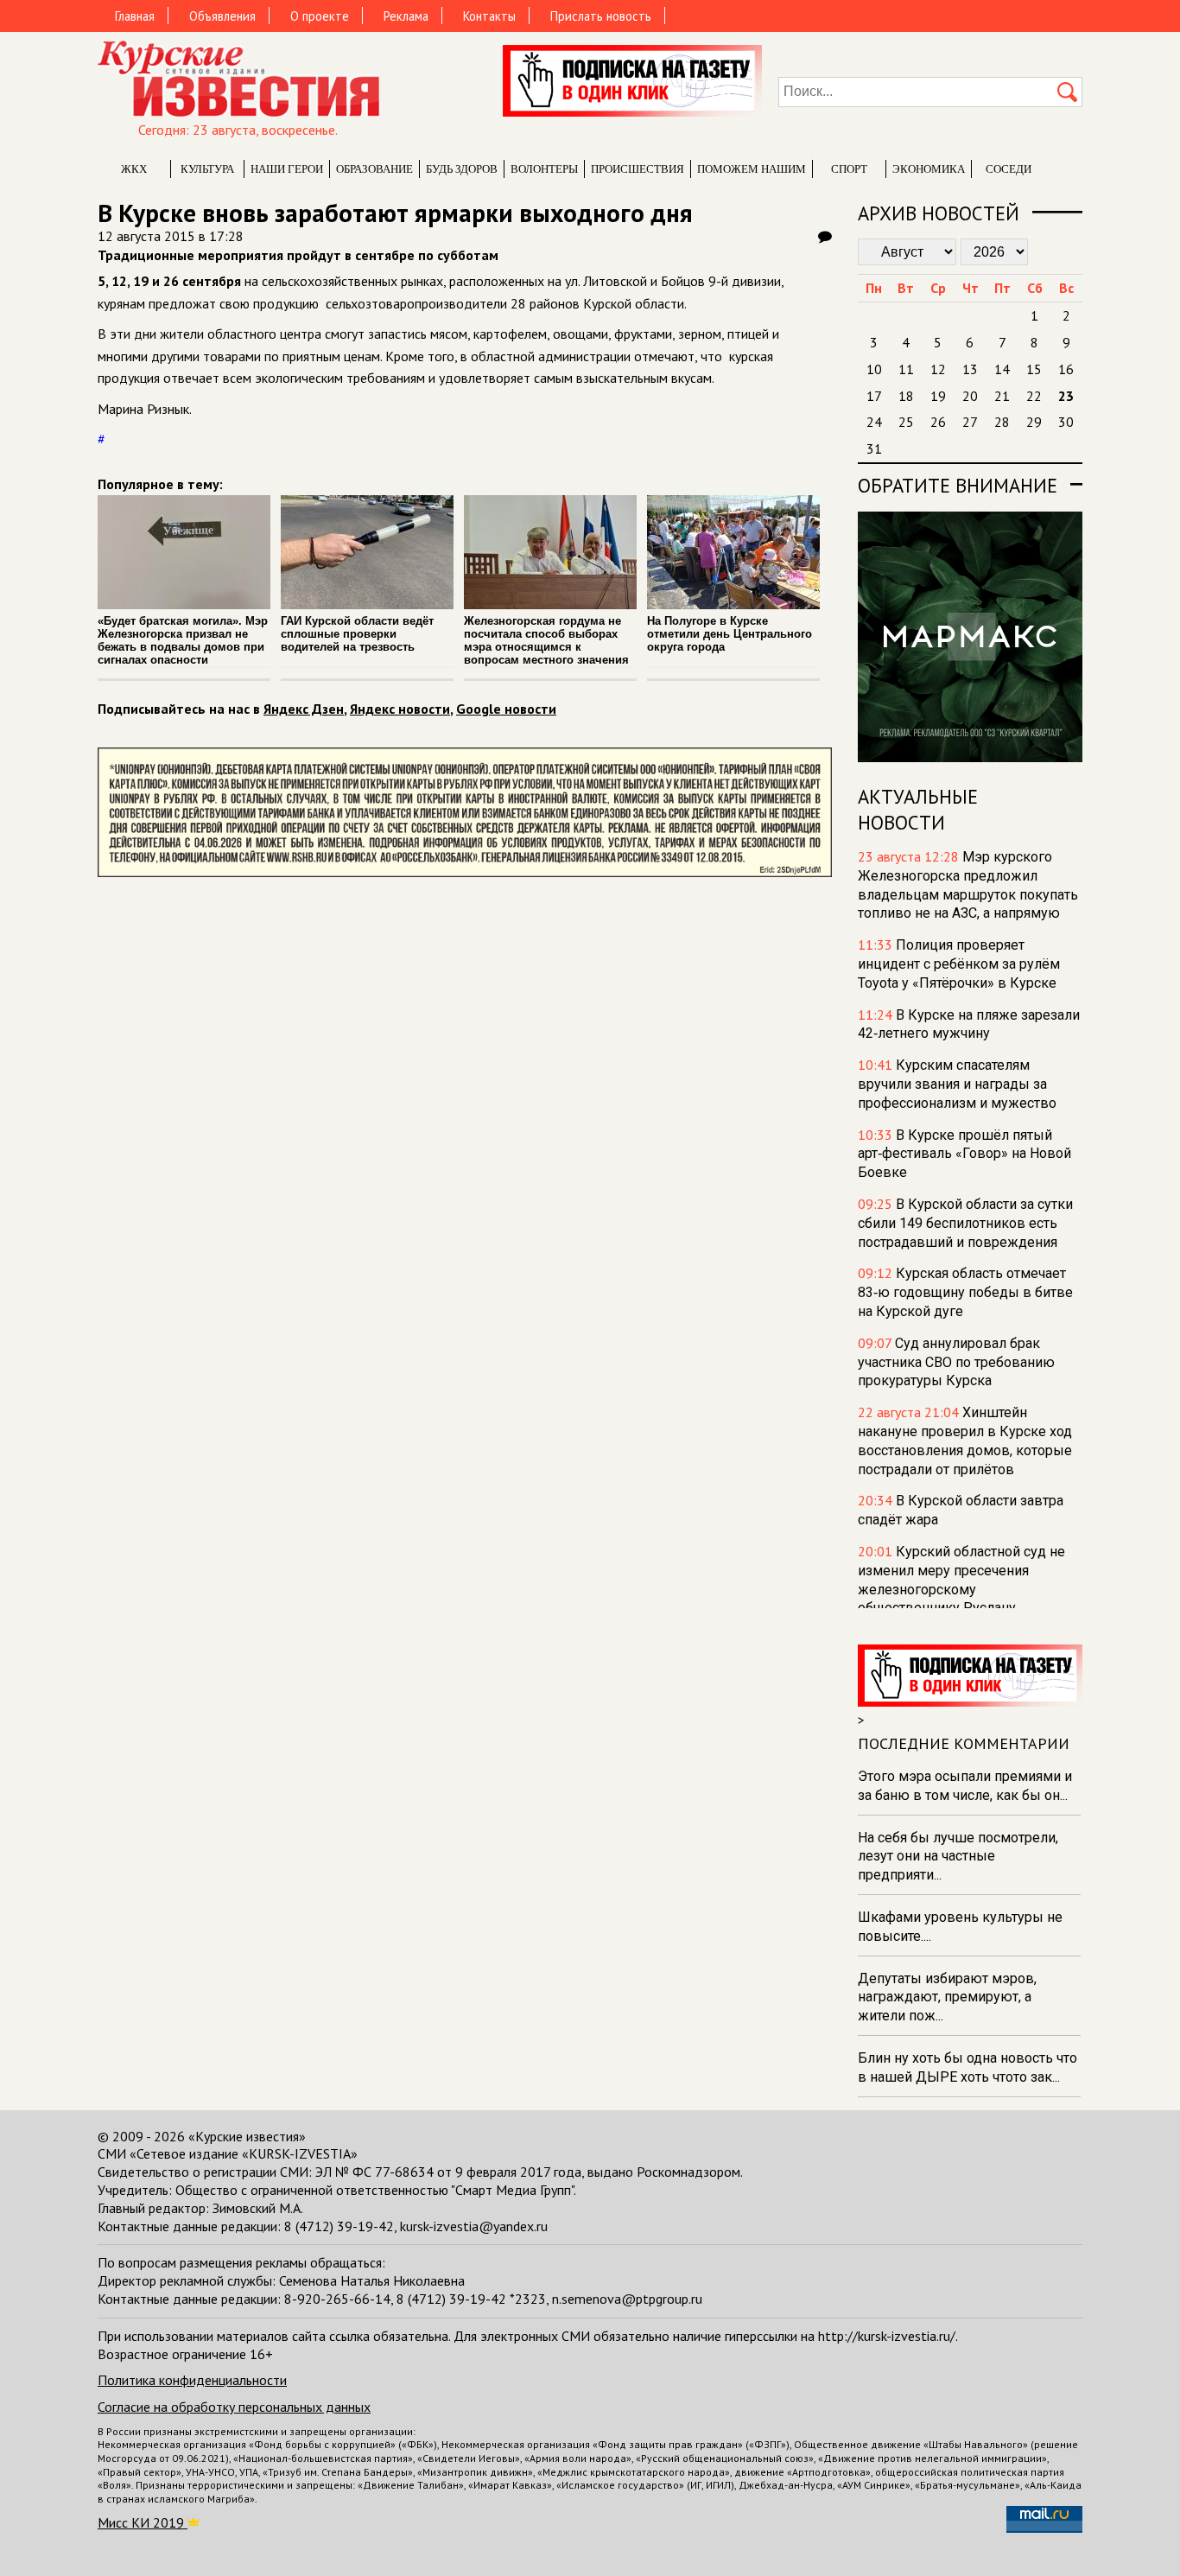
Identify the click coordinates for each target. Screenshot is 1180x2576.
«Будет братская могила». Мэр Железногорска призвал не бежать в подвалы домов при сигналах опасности (183, 640)
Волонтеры (544, 169)
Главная (135, 16)
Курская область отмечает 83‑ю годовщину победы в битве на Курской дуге (965, 1292)
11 (906, 369)
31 (874, 448)
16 (1066, 369)
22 (1034, 396)
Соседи (1009, 169)
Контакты (489, 16)
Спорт (849, 169)
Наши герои (287, 169)
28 (1002, 422)
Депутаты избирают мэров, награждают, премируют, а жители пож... (947, 1997)
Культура (207, 169)
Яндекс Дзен (304, 709)
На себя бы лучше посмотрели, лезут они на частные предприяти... (958, 1857)
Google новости (506, 709)
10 (874, 369)
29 (1034, 422)
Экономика (929, 169)
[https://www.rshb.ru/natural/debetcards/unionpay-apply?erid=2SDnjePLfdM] (465, 872)
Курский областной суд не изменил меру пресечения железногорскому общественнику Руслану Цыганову (961, 1589)
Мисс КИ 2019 (143, 2522)
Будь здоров (462, 169)
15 (1034, 369)
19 (938, 396)
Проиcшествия (638, 169)
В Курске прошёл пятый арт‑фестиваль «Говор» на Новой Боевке (964, 1154)
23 (1066, 396)
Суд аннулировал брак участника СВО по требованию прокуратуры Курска (956, 1362)
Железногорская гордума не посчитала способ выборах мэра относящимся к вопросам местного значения (546, 640)
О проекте (320, 16)
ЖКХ (134, 169)
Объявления (222, 16)
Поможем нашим (752, 169)
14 (1002, 369)
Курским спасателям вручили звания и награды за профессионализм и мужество (957, 1084)
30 (1066, 422)
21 (1002, 396)
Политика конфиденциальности (192, 2380)
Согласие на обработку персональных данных (234, 2407)
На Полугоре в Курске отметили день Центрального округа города (730, 634)
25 (906, 422)
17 (874, 396)
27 (970, 422)
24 (874, 422)
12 (938, 369)
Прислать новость (601, 16)
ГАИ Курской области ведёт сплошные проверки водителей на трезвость (357, 634)
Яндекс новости (400, 709)
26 (938, 422)
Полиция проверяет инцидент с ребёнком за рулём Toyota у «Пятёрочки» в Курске (959, 964)
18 (906, 396)
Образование (374, 169)
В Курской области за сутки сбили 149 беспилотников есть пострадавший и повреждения (965, 1223)
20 (970, 396)
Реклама (406, 16)
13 (970, 369)
